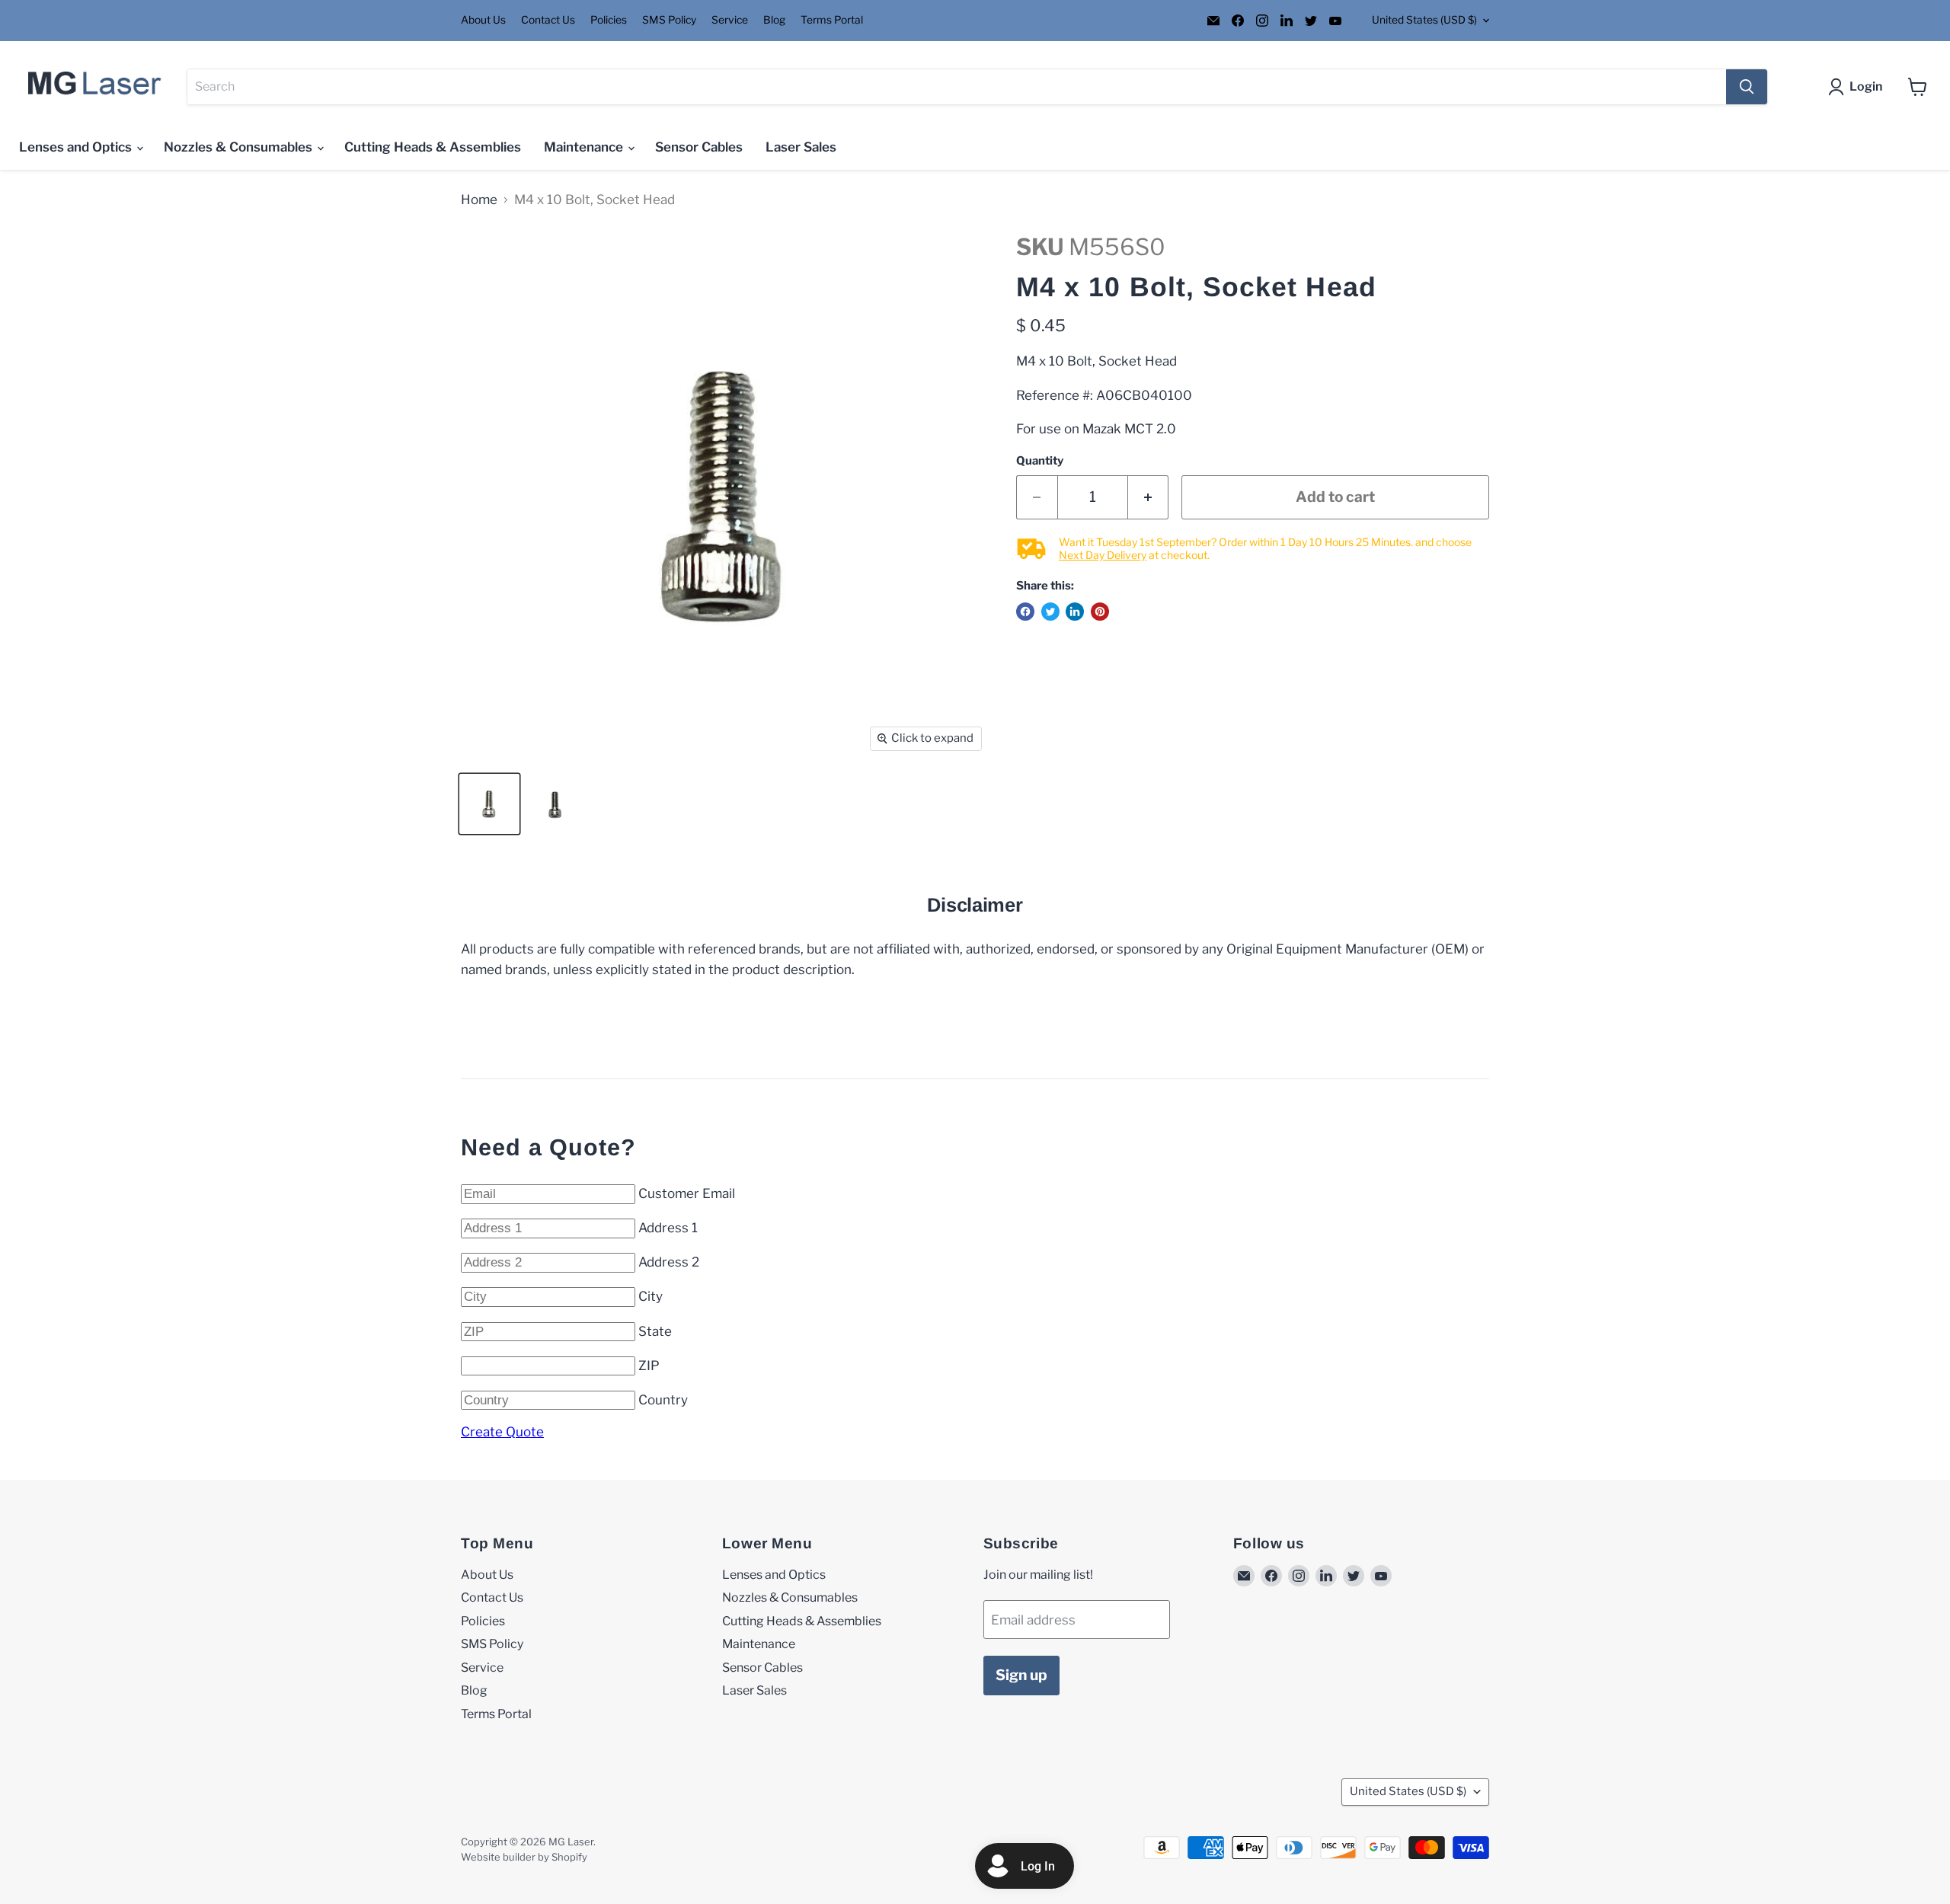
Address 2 (669, 1262)
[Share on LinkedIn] (1075, 612)
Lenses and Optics (77, 147)
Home (479, 200)
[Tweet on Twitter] (1050, 612)
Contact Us (548, 20)
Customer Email (687, 1193)
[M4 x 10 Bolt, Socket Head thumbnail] (489, 804)
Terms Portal (832, 20)
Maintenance (585, 147)
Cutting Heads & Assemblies (433, 147)
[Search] (1747, 87)
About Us (483, 20)
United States (1424, 20)
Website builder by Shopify (524, 1857)
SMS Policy (669, 20)
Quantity (1040, 461)
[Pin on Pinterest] (1100, 612)
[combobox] (957, 87)
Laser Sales (801, 147)
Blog (774, 20)
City (651, 1296)
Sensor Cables (699, 147)
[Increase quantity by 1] (1149, 497)
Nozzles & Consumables (240, 147)
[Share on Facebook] (1025, 612)
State (655, 1331)
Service (730, 20)
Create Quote (502, 1432)
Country (663, 1400)
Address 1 (668, 1228)
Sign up (1021, 1675)
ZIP (649, 1366)
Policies (609, 20)
